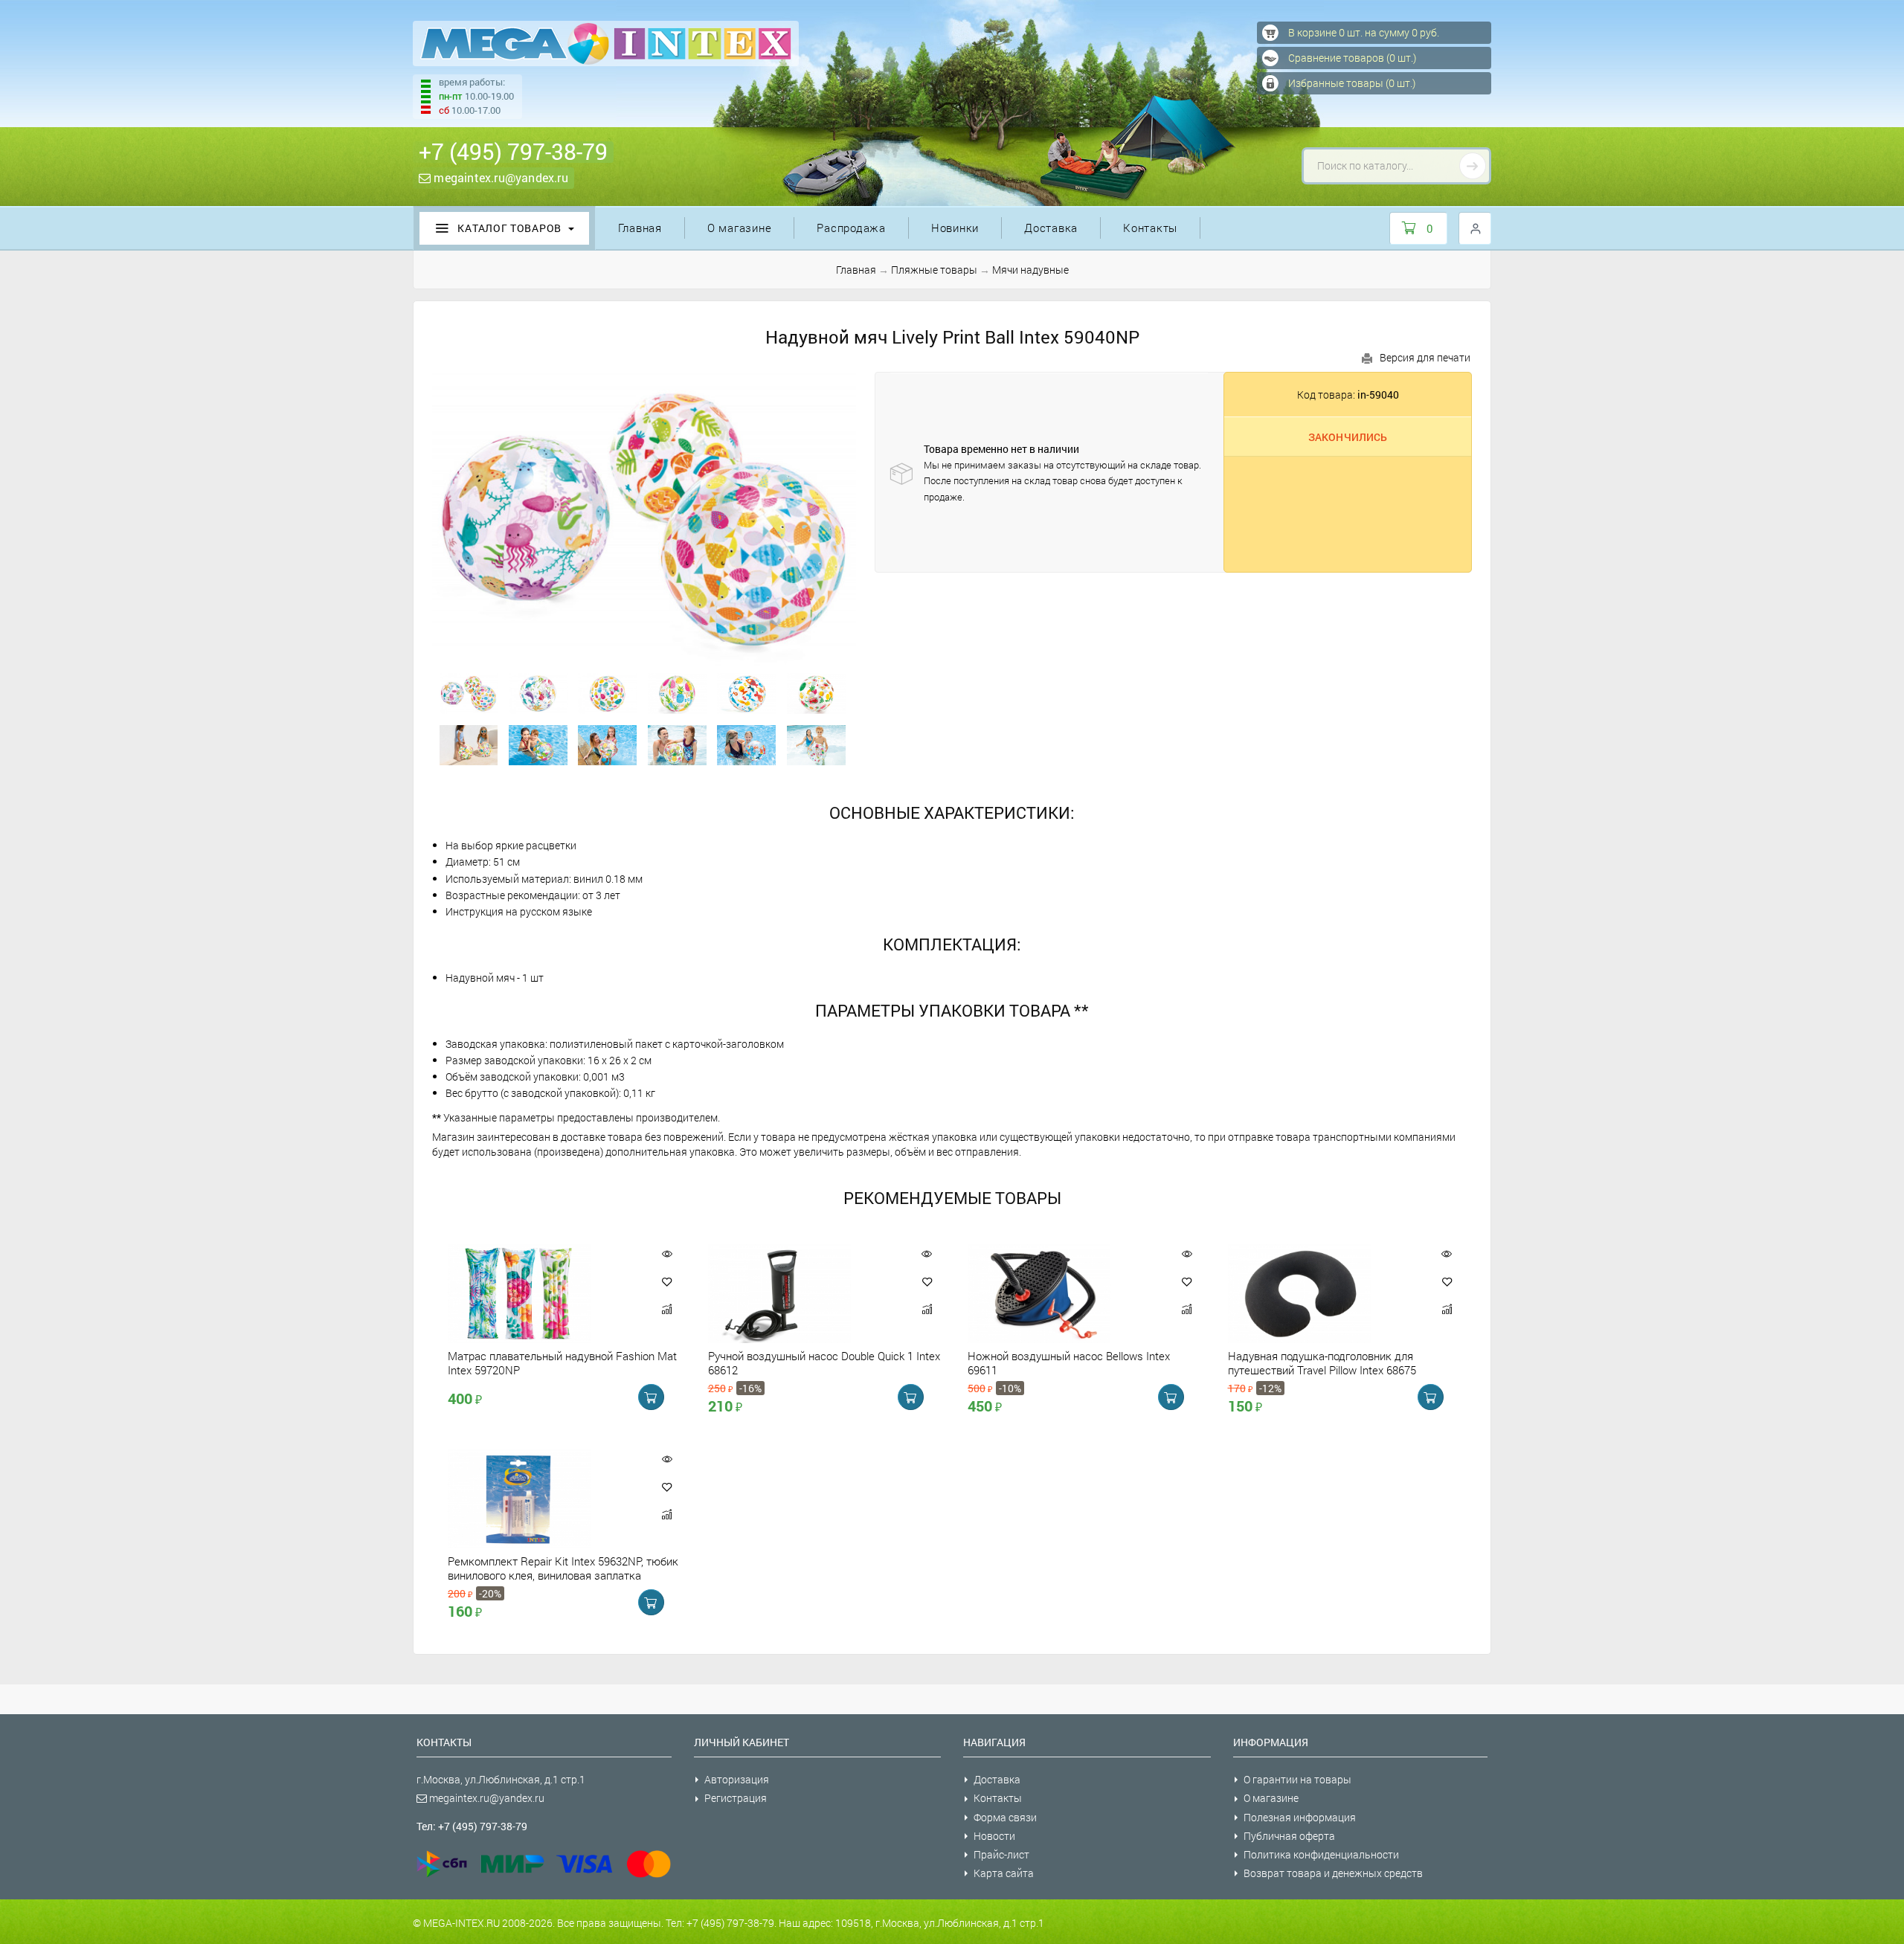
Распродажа (851, 228)
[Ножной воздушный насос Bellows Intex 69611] (1064, 1294)
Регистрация (736, 1798)
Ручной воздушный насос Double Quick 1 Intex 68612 (824, 1362)
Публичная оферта (1289, 1836)
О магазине (740, 228)
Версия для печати (1425, 357)
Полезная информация (1300, 1817)
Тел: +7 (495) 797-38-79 (472, 1826)
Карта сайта (1004, 1873)
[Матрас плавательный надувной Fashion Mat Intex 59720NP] (544, 1294)
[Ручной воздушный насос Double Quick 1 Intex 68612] (805, 1294)
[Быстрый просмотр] (667, 1253)
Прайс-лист (1001, 1854)
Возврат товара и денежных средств (1333, 1873)
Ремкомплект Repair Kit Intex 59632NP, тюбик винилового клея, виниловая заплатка (563, 1568)
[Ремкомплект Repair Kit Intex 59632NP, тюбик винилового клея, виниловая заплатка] (544, 1499)
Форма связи (1005, 1817)
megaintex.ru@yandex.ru (499, 177)
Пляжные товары (934, 270)
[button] (667, 1281)
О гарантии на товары (1297, 1779)
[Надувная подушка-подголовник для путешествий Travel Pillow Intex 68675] (1325, 1294)
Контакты (1150, 228)
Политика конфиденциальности (1321, 1854)
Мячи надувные (1030, 270)
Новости (994, 1836)
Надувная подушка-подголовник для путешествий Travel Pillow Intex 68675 (1322, 1362)
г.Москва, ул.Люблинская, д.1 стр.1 (501, 1779)
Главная (640, 228)
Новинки (955, 228)
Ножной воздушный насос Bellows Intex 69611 (1069, 1362)
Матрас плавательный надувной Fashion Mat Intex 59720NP (562, 1362)
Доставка (1051, 228)
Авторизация (737, 1779)
